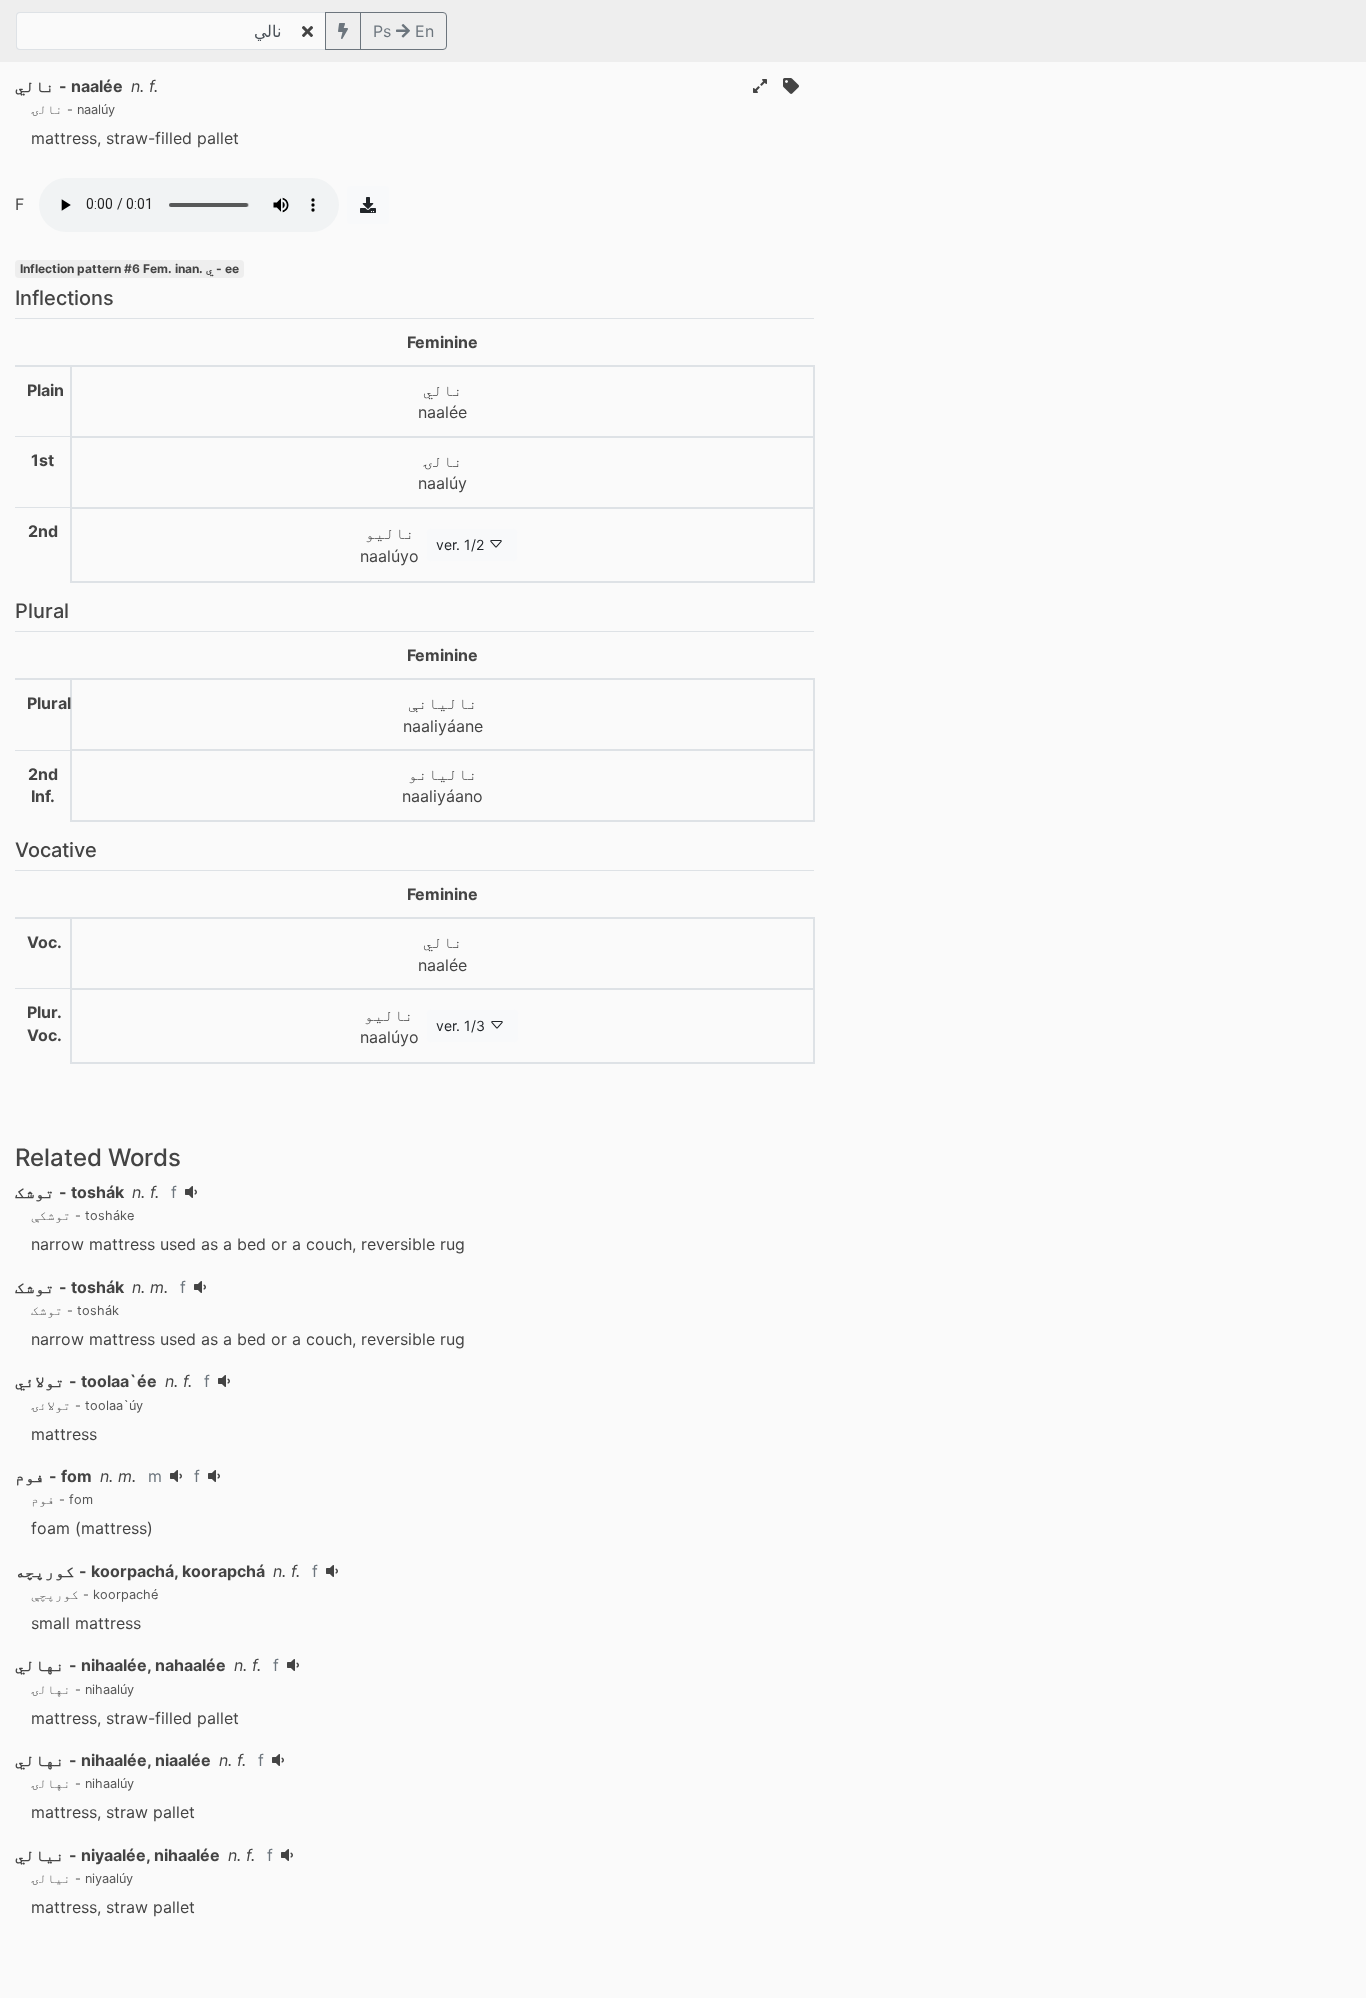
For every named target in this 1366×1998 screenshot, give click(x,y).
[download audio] (368, 205)
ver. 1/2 (460, 544)
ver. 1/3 (460, 1025)
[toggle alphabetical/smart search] (343, 31)
